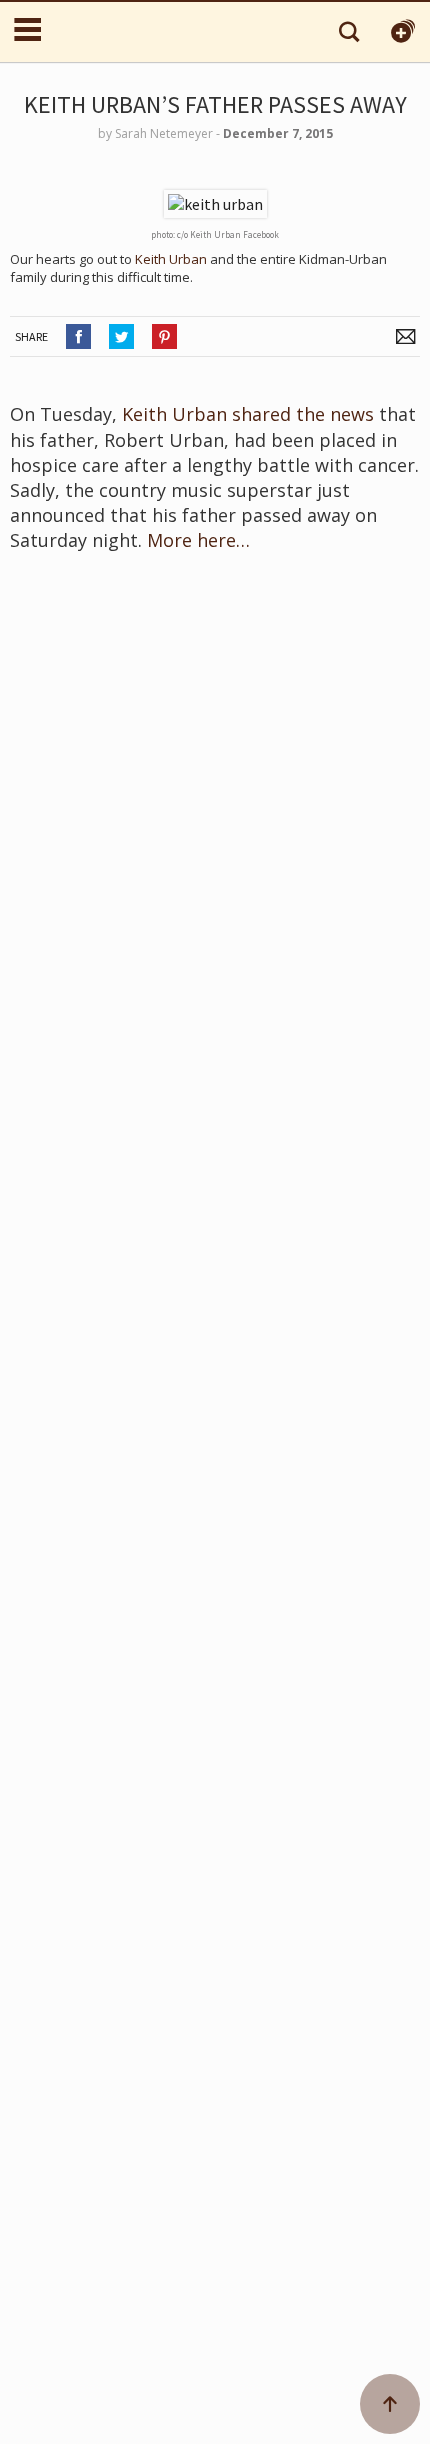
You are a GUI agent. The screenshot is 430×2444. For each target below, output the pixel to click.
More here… (201, 540)
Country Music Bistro (132, 32)
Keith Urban (171, 259)
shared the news (303, 414)
